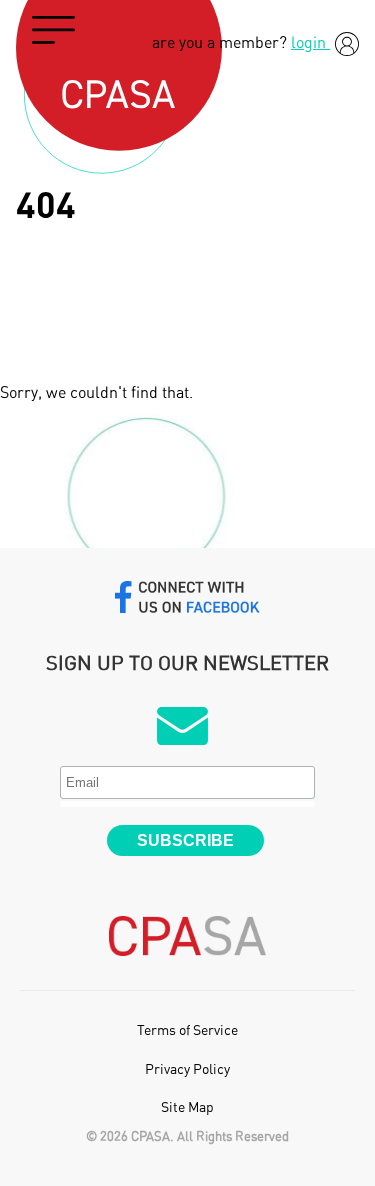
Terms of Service (187, 1031)
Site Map (187, 1108)
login (310, 43)
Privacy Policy (187, 1070)
